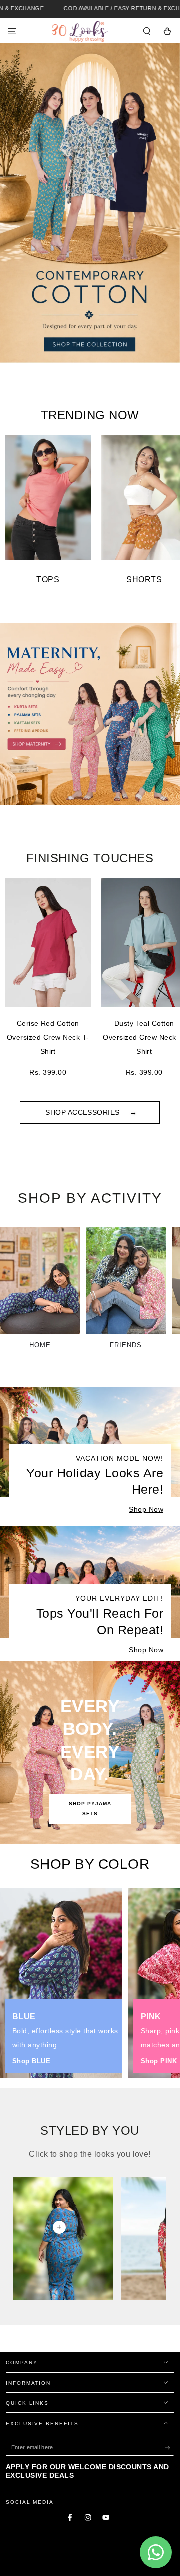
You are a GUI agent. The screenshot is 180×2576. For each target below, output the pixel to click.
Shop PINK (159, 2061)
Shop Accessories (84, 1112)
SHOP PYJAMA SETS (90, 1808)
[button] (147, 31)
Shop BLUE (31, 2061)
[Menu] (12, 31)
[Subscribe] (169, 2448)
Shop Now (146, 1509)
